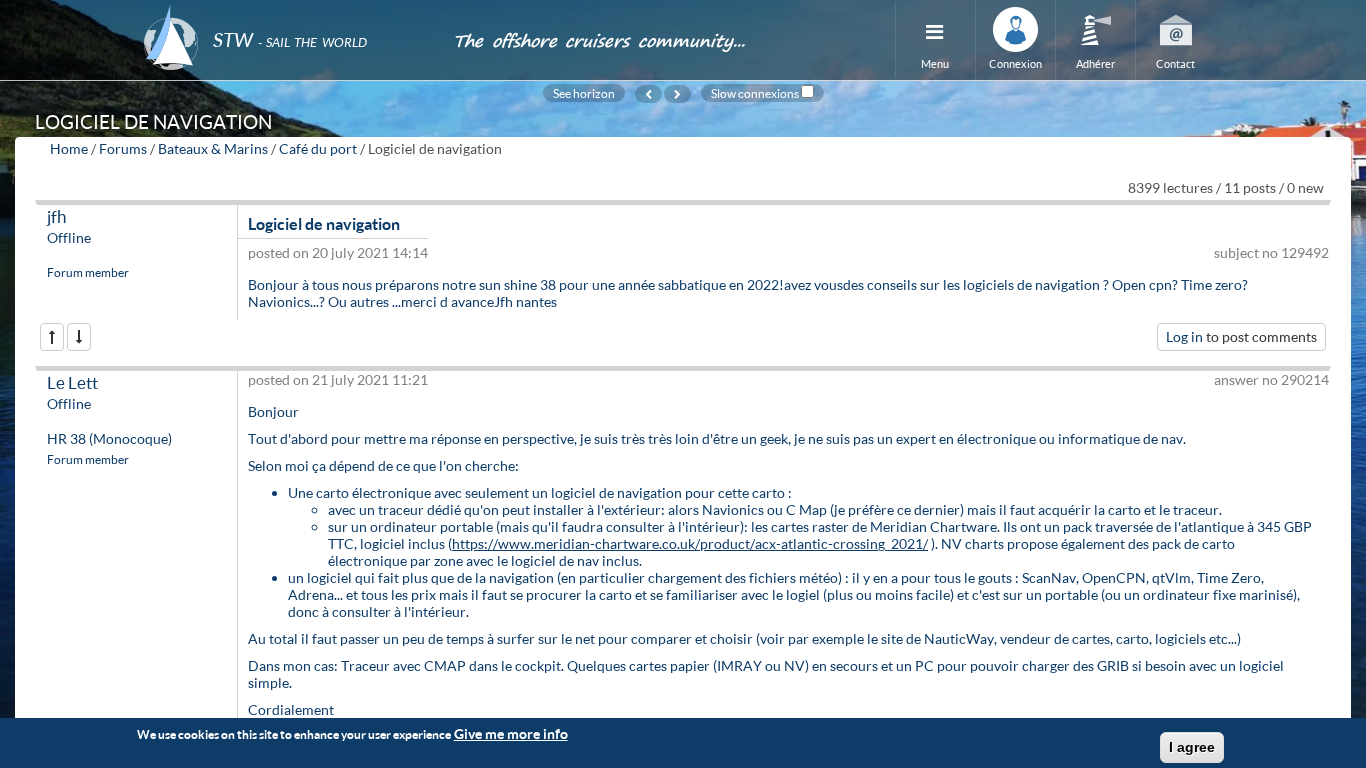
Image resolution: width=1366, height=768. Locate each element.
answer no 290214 (1271, 379)
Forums (123, 148)
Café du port (318, 148)
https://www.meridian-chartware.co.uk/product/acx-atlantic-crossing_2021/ (690, 543)
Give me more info (511, 733)
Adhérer (1095, 63)
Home (69, 148)
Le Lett (72, 382)
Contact (1175, 63)
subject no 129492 (1271, 252)
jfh (56, 216)
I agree (1192, 747)
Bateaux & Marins (213, 148)
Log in (1184, 336)
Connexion (1015, 63)
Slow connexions (755, 93)
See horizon (584, 93)
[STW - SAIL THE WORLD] (286, 12)
